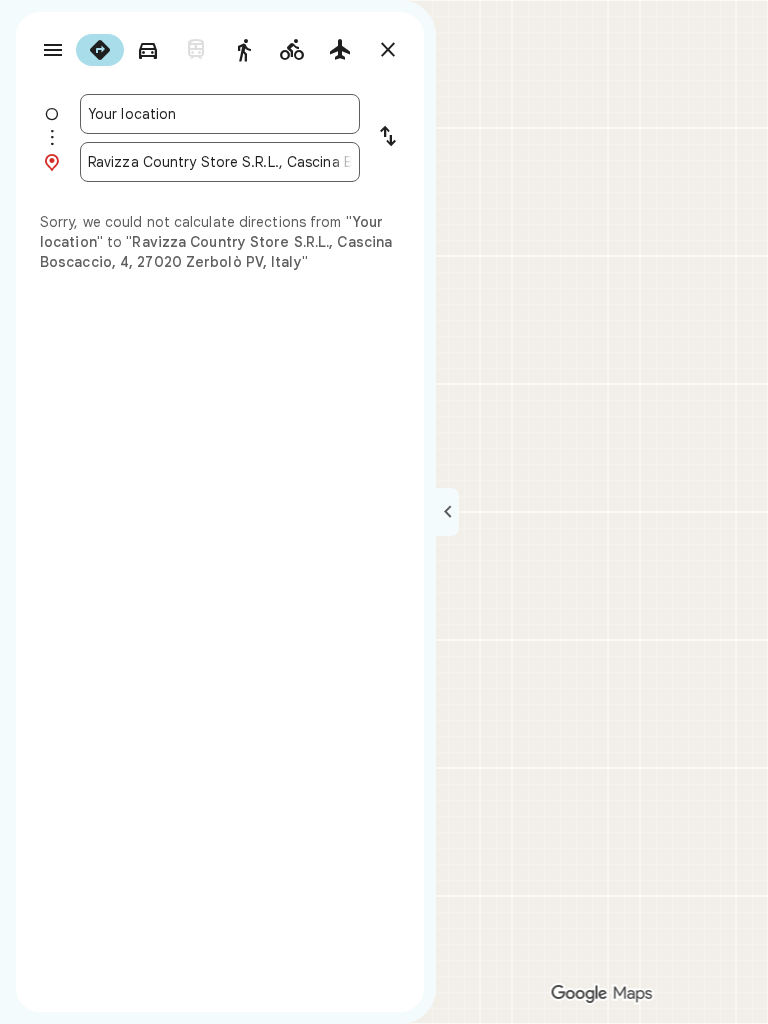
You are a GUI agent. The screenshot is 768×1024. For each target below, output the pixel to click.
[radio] (100, 50)
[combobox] (220, 114)
